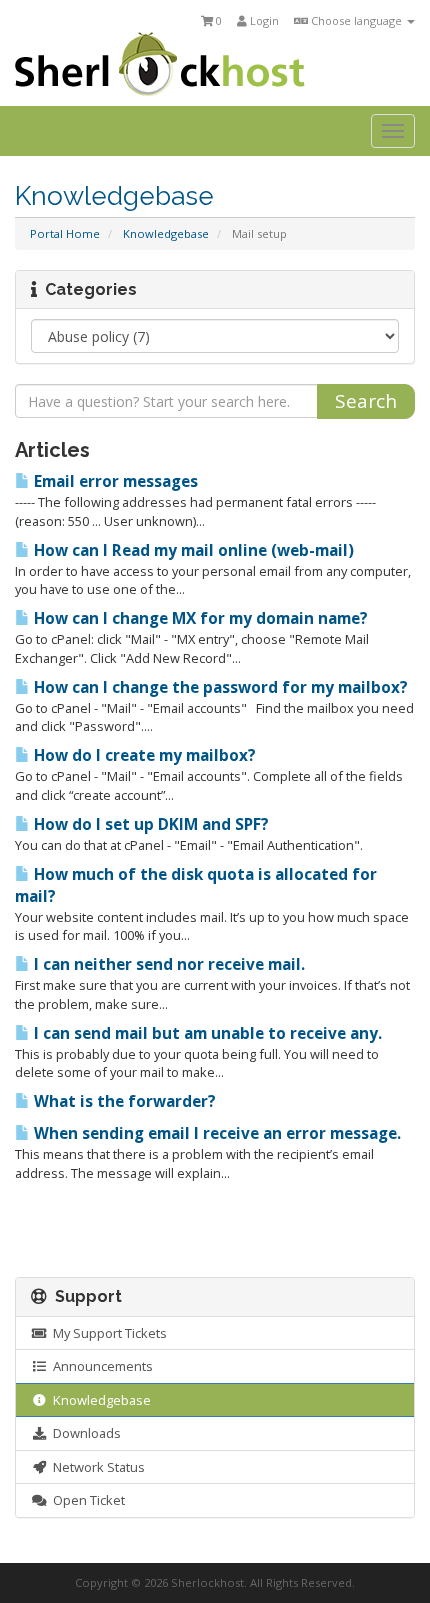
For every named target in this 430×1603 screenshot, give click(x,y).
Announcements (100, 1366)
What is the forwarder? (123, 1101)
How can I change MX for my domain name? (199, 618)
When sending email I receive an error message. (215, 1133)
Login (263, 20)
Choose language (356, 20)
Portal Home (65, 233)
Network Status (96, 1467)
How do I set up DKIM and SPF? (149, 824)
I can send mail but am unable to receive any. (206, 1033)
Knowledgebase (166, 233)
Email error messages (114, 481)
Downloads (84, 1433)
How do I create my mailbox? (143, 755)
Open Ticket (86, 1500)
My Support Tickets (107, 1333)
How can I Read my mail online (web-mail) (192, 550)
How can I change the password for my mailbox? (219, 687)
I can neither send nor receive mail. (167, 964)
